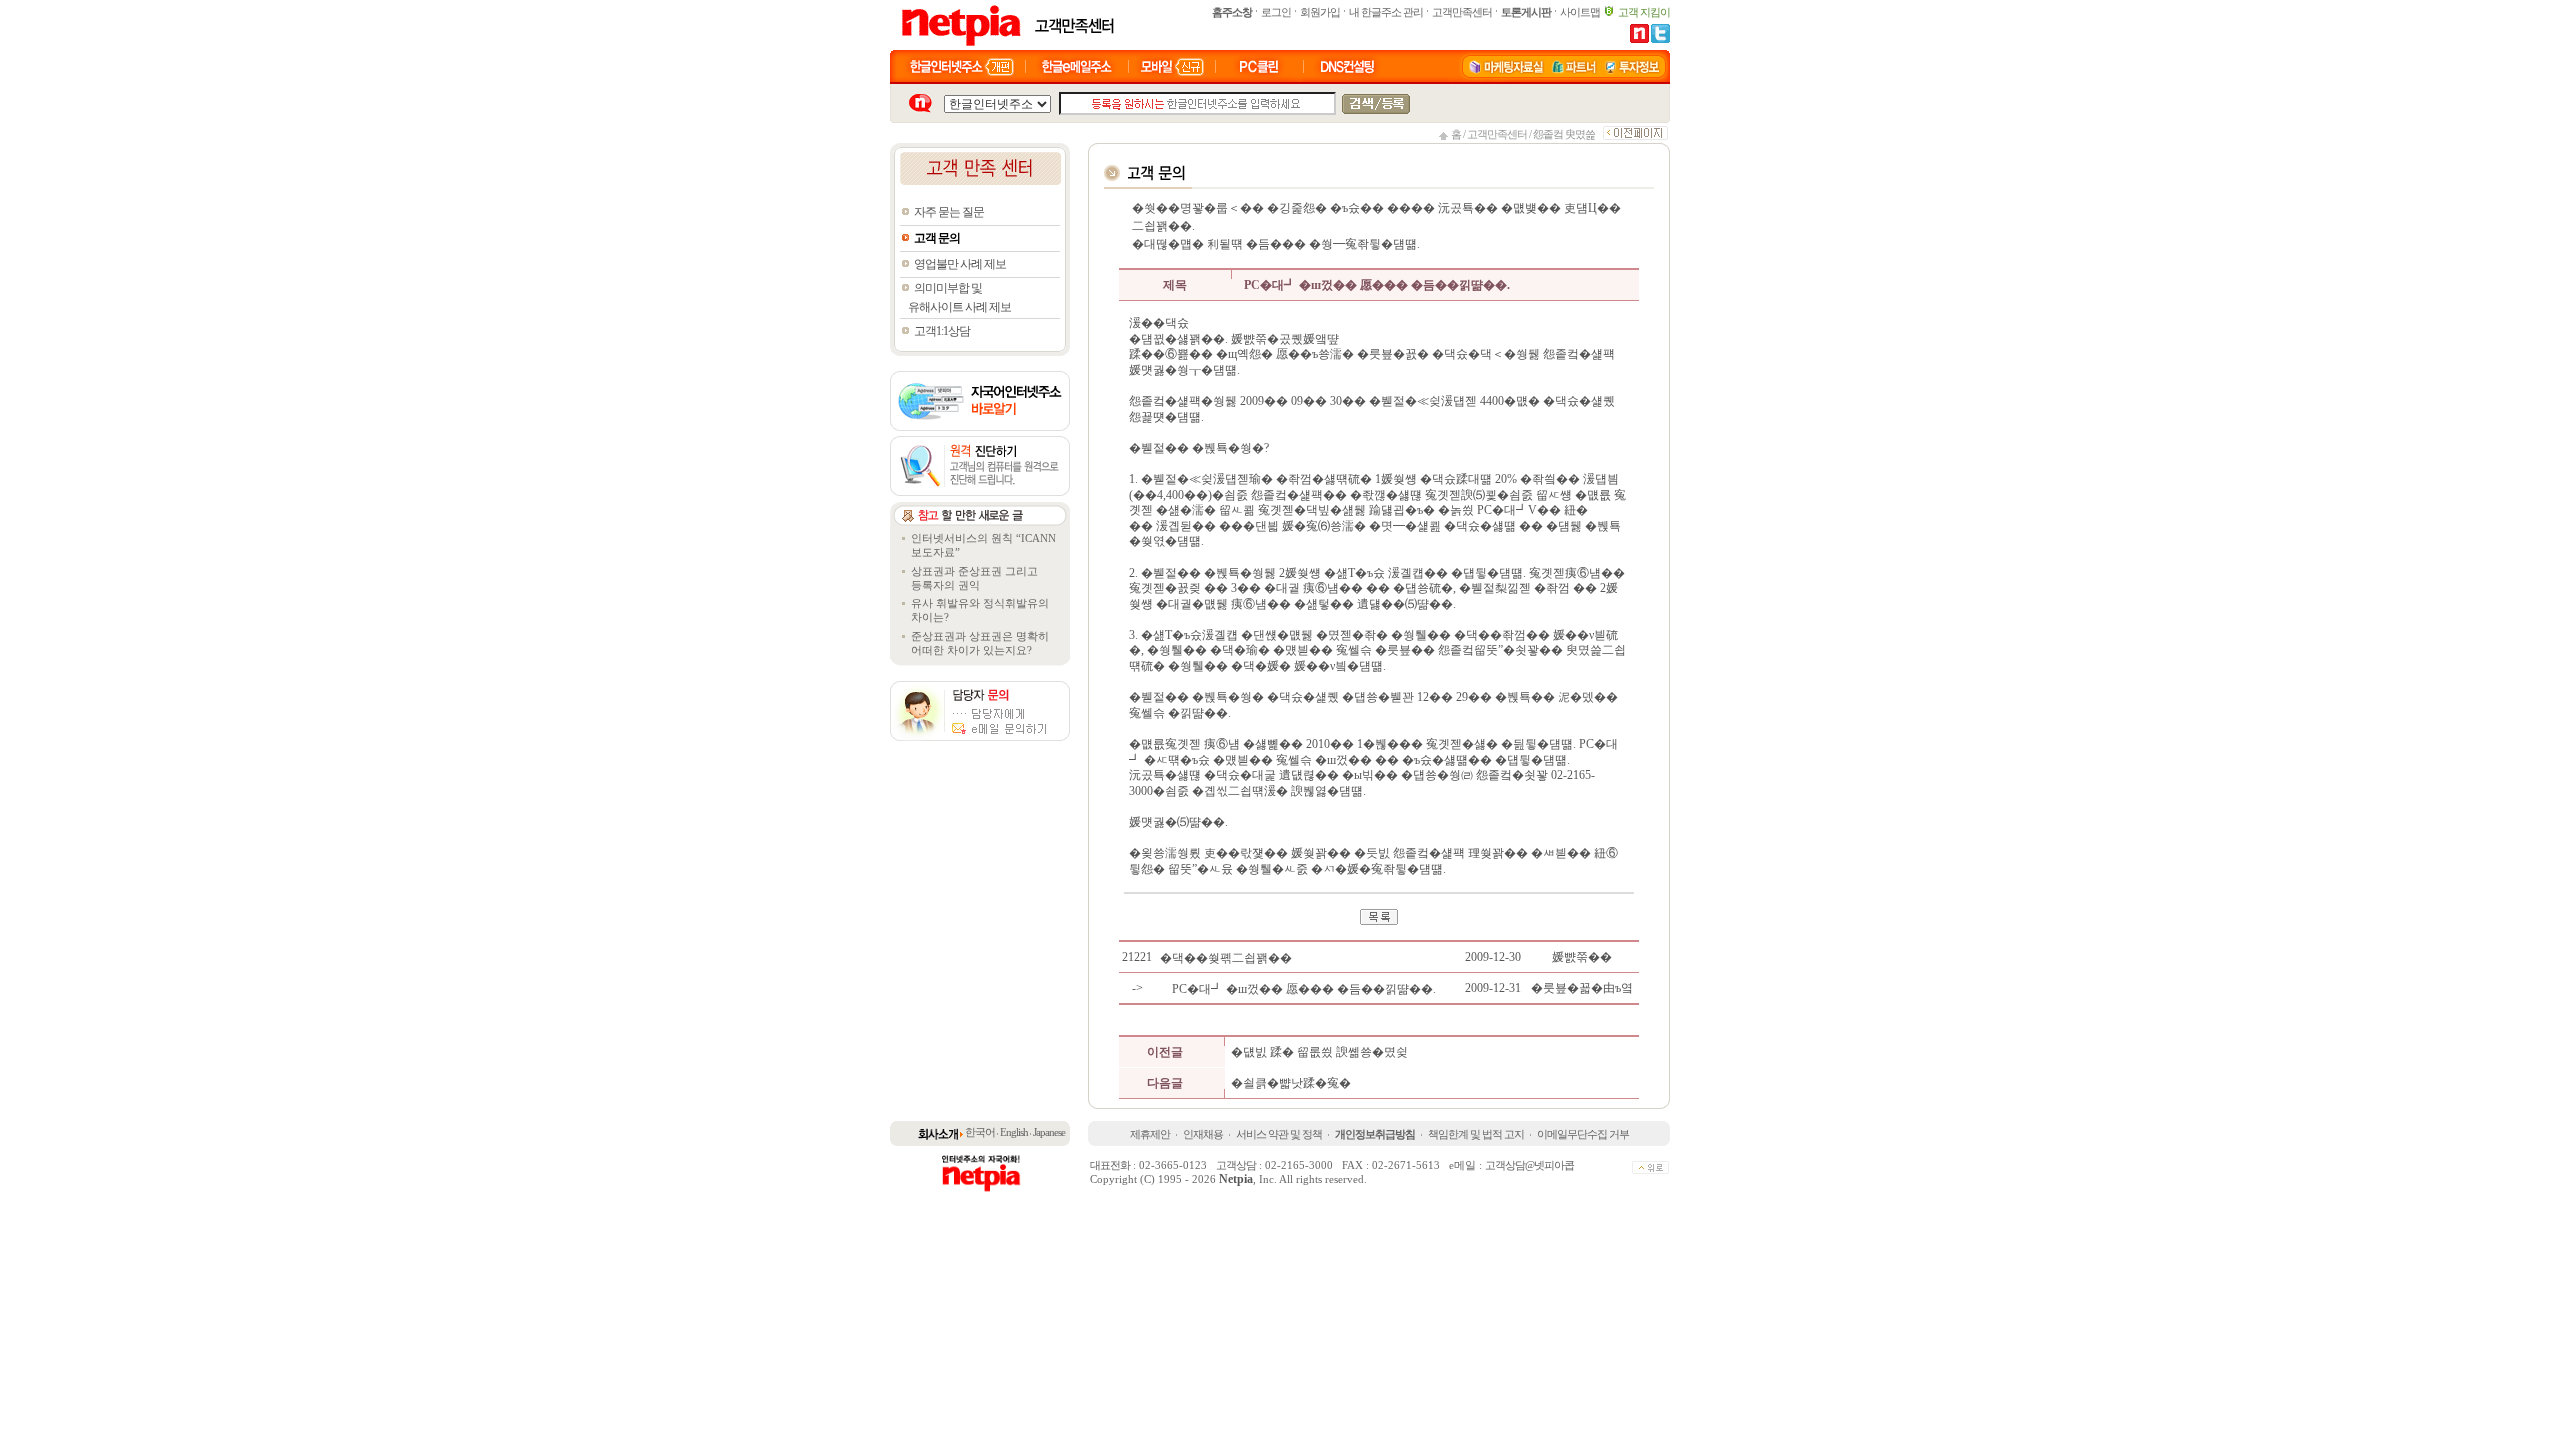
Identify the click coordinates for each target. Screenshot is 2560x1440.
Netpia (1236, 1179)
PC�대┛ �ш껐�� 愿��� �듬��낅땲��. (1305, 989)
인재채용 (1203, 1134)
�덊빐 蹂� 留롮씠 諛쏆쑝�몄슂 (1319, 1052)
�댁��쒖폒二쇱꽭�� (1227, 958)
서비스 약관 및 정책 (1279, 1134)
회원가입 (1320, 12)
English (1014, 1132)
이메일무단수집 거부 (1583, 1134)
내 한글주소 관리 (1386, 12)
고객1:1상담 (942, 331)
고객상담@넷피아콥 (1529, 1165)
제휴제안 (1150, 1134)
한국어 (980, 1132)
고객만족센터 (1462, 12)
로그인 (1276, 12)
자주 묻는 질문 (949, 212)
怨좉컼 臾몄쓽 (1564, 134)
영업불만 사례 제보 (960, 264)
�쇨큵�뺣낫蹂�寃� (1291, 1083)
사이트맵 (1580, 12)
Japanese (1049, 1132)
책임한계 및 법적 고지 (1476, 1134)
